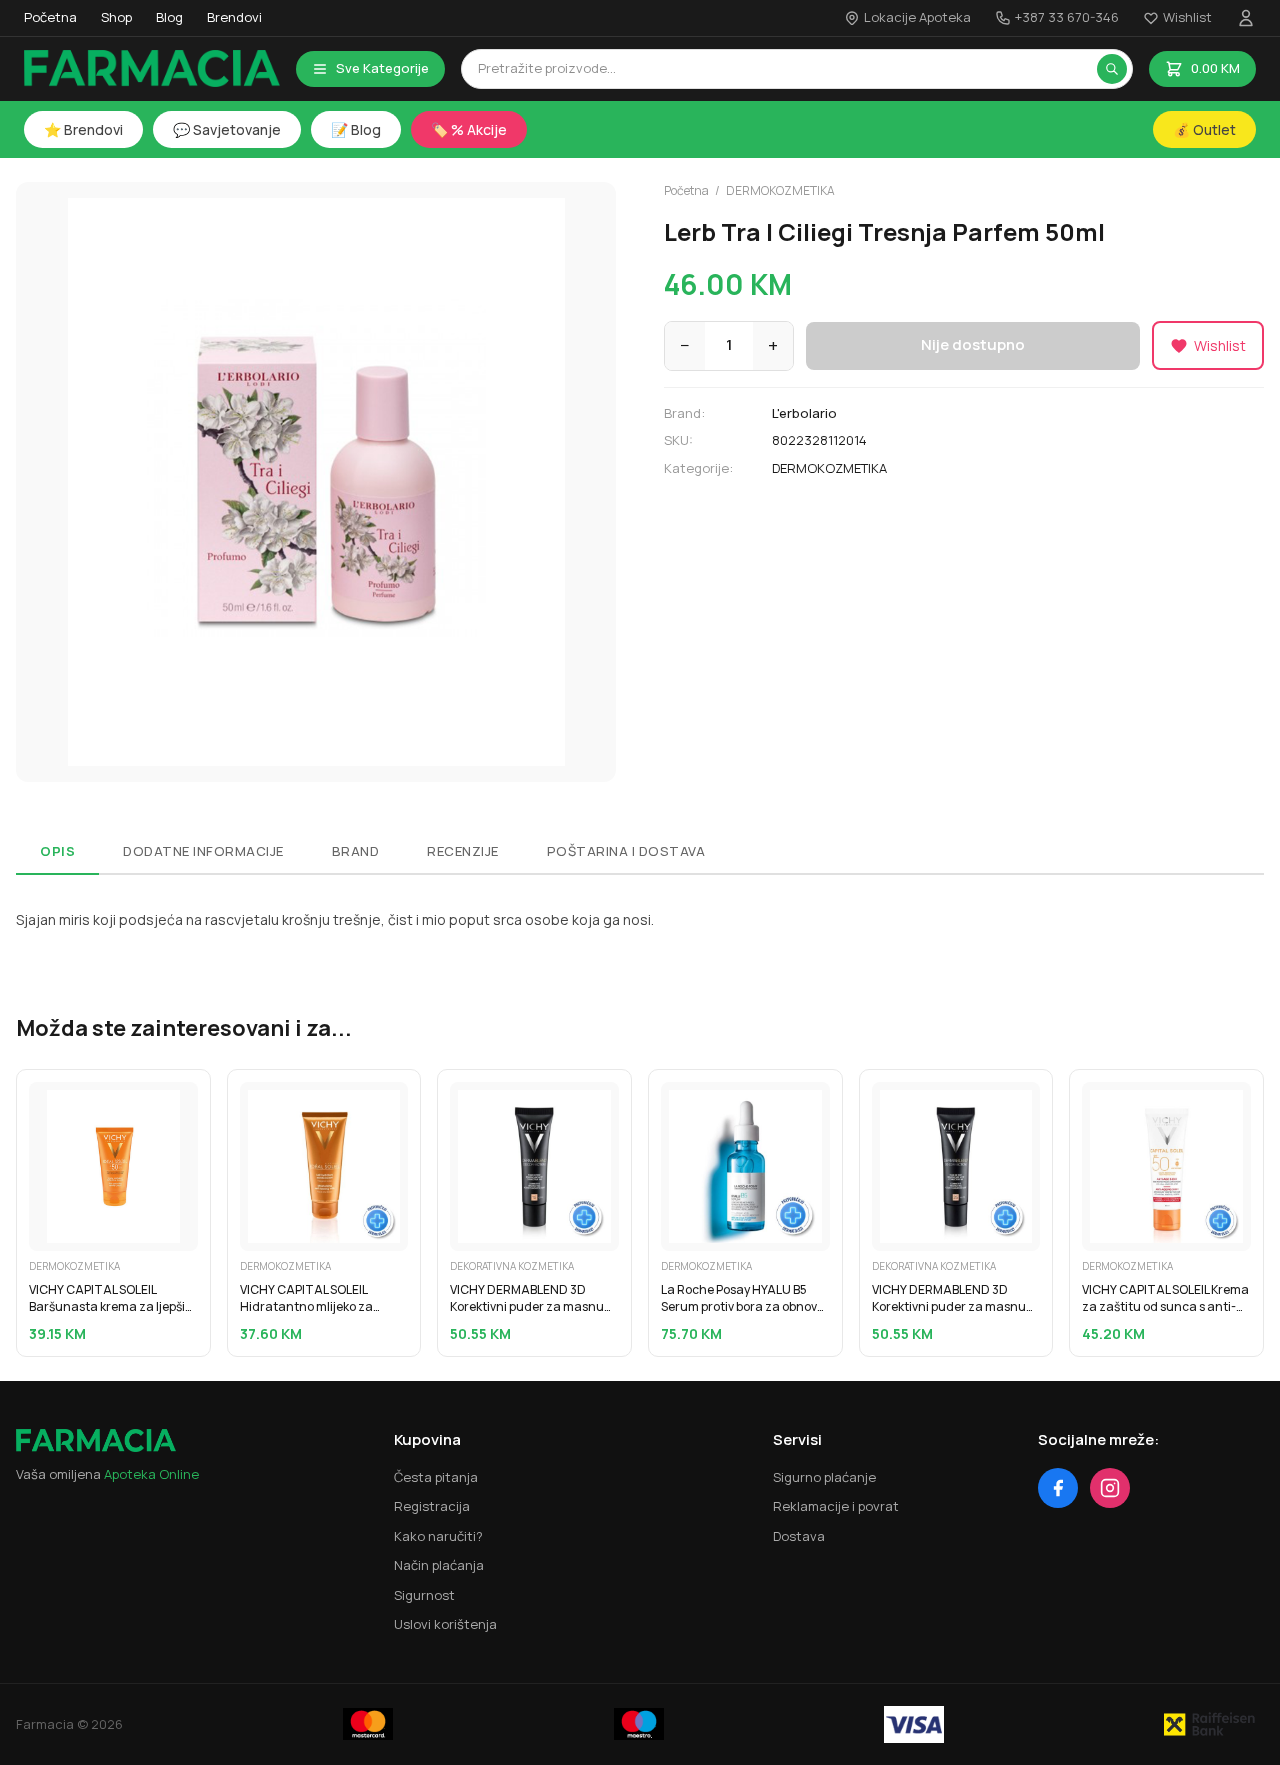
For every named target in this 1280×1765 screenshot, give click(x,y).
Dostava (799, 1536)
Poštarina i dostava (626, 851)
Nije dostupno (973, 344)
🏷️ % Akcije (469, 129)
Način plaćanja (439, 1565)
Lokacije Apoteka (917, 17)
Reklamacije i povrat (836, 1506)
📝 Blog (356, 129)
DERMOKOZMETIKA (780, 190)
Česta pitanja (436, 1477)
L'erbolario (804, 413)
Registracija (432, 1506)
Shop (116, 17)
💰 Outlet (1204, 129)
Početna (50, 17)
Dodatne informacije (203, 851)
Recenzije (463, 851)
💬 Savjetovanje (227, 129)
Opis (57, 851)
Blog (169, 17)
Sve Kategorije (382, 68)
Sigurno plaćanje (824, 1477)
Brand (356, 851)
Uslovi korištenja (445, 1624)
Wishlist (1187, 17)
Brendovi (234, 17)
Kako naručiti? (438, 1536)
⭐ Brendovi (83, 129)
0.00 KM (1215, 68)
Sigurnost (424, 1595)
